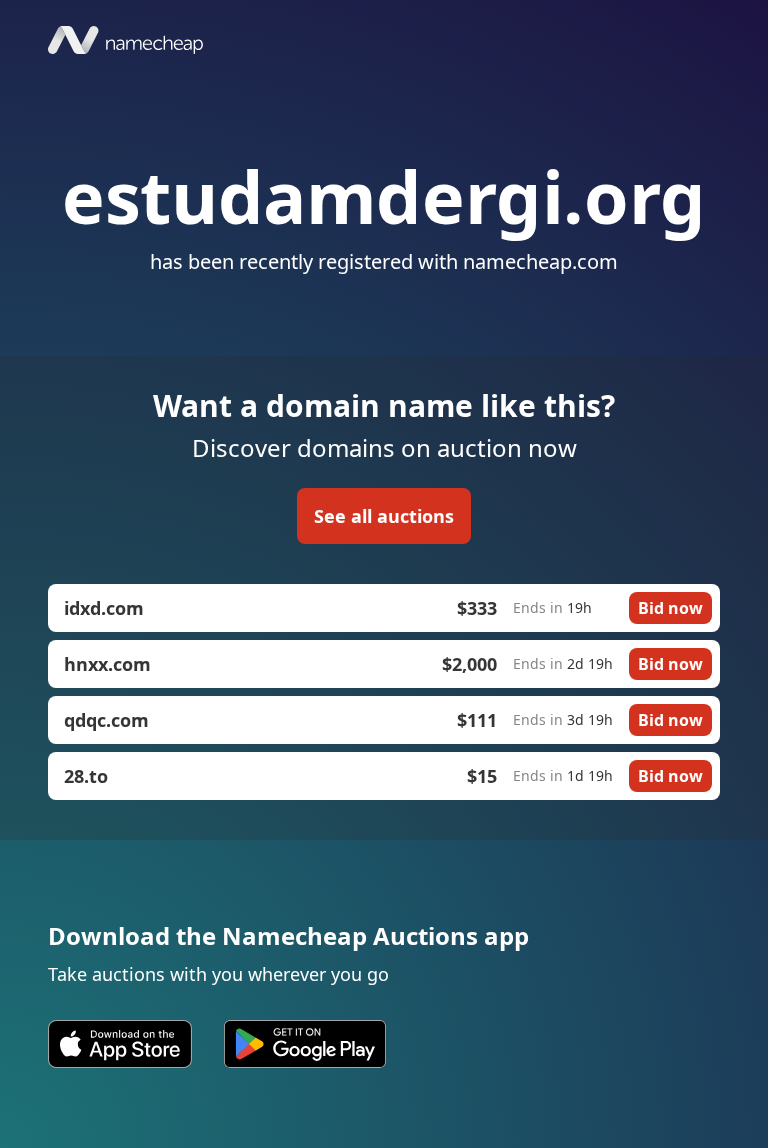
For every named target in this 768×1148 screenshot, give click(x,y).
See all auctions (384, 516)
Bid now (670, 608)
